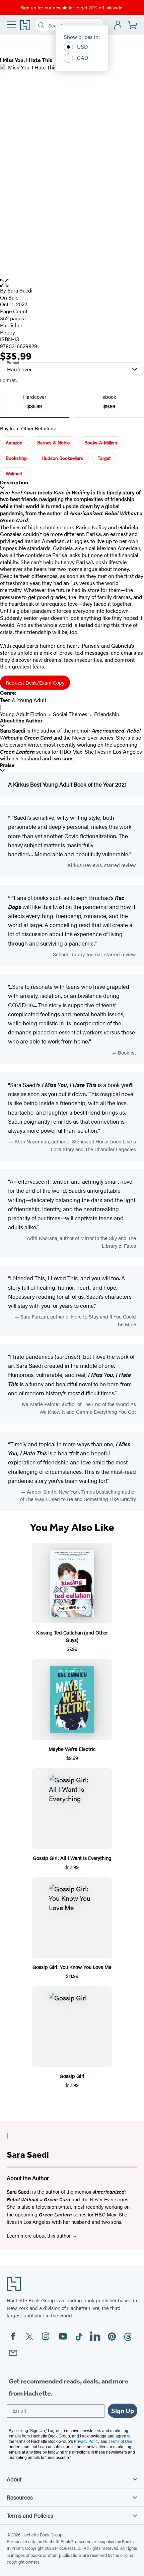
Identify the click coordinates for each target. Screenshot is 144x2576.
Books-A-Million (101, 442)
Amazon (14, 442)
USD (83, 46)
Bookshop (16, 458)
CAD (83, 58)
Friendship (107, 714)
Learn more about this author (39, 2235)
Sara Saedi (20, 290)
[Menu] (11, 24)
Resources (20, 2497)
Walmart (14, 473)
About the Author (21, 721)
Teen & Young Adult (23, 700)
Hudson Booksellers (62, 458)
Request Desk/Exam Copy (35, 682)
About (14, 2479)
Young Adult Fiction (23, 714)
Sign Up (123, 2411)
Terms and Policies (30, 2515)
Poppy (8, 332)
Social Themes (70, 714)
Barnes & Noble (53, 442)
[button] (72, 283)
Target (104, 458)
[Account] (118, 25)
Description (14, 482)
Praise (7, 765)
